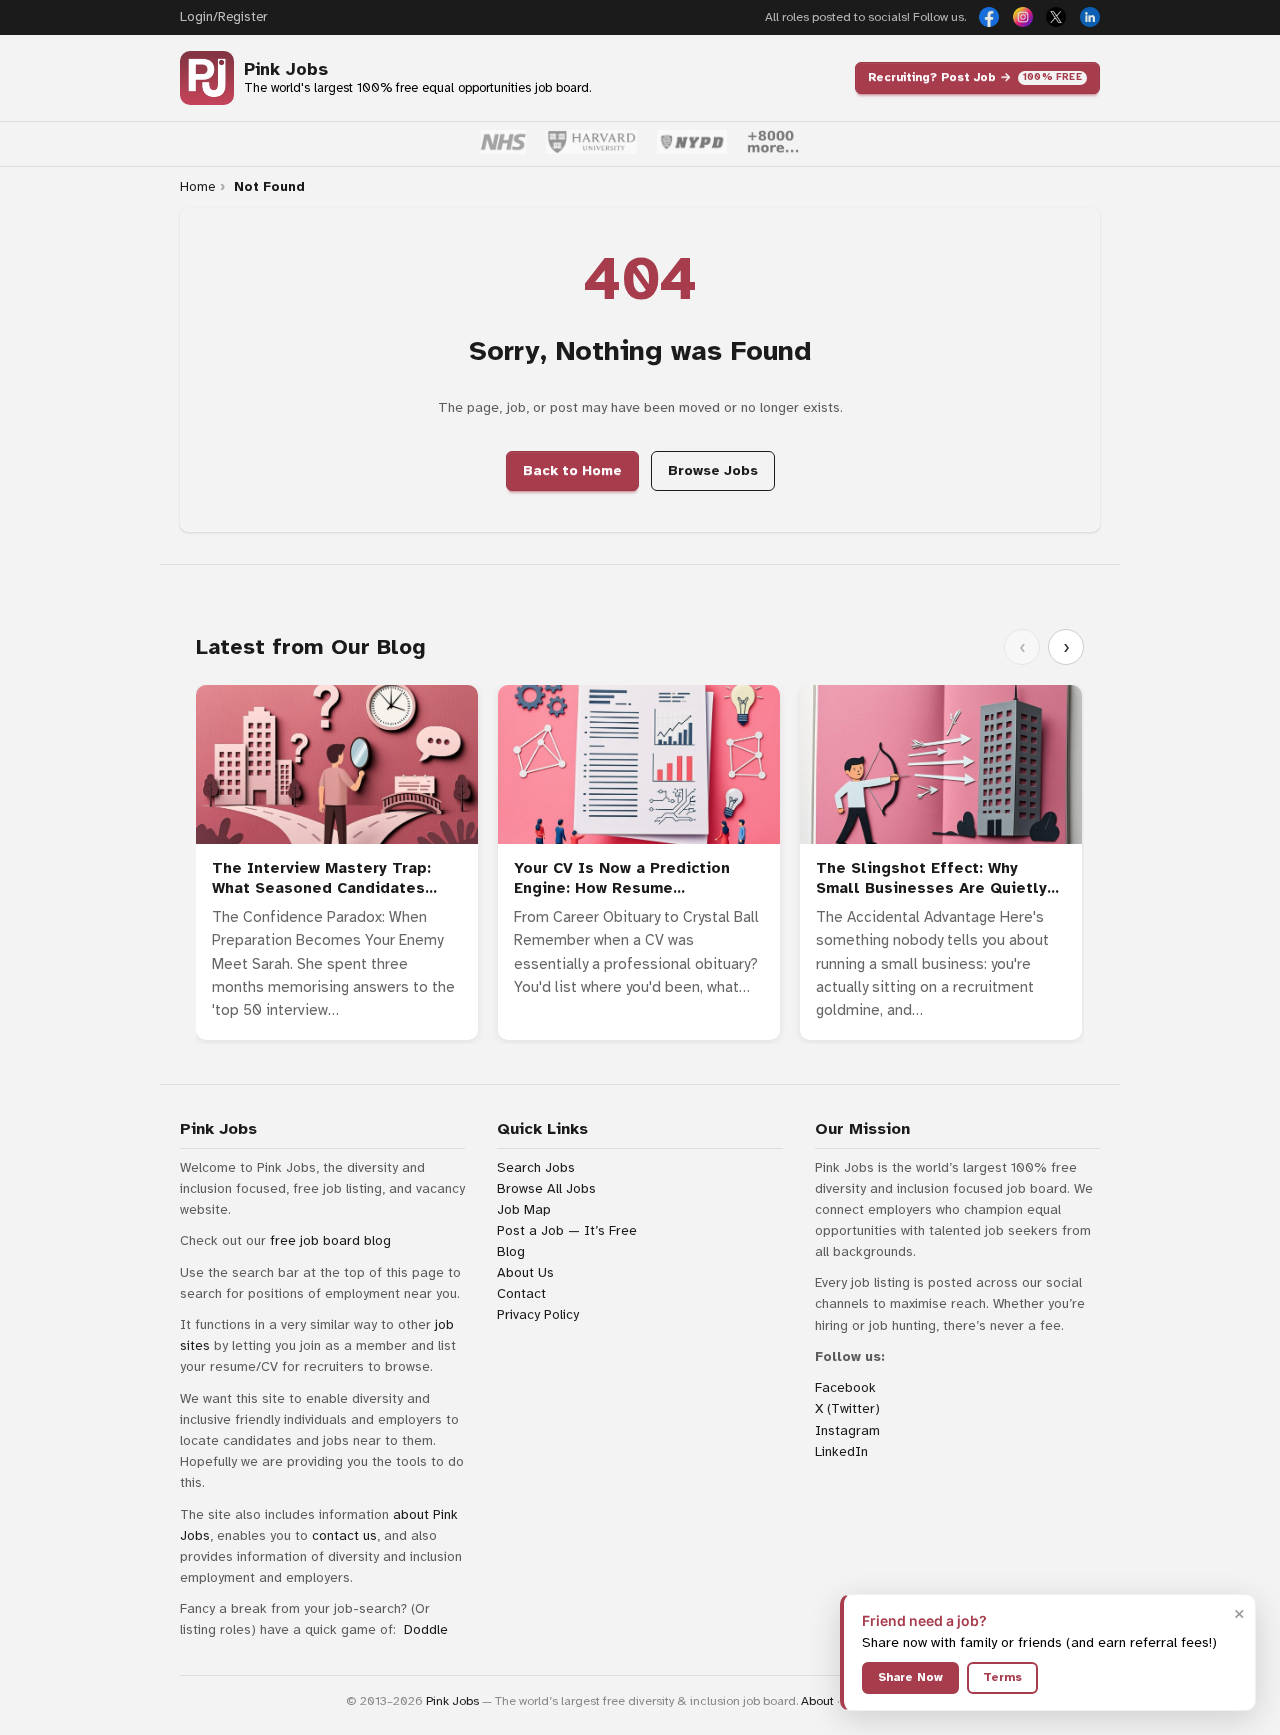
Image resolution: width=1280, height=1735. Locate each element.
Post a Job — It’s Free (567, 1230)
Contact (521, 1293)
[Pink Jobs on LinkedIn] (1090, 17)
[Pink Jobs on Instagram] (1023, 17)
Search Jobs (536, 1167)
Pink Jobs (286, 69)
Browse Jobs (713, 470)
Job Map (524, 1209)
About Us (525, 1272)
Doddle (426, 1629)
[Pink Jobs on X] (1056, 17)
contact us (344, 1535)
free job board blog (330, 1240)
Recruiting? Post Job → (975, 77)
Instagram (847, 1430)
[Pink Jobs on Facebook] (989, 17)
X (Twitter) (847, 1408)
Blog (511, 1251)
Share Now (910, 1677)
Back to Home (572, 470)
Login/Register (223, 17)
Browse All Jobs (546, 1188)
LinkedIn (841, 1451)
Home (197, 187)
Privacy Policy (538, 1314)
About (817, 1701)
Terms (1002, 1677)
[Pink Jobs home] (207, 78)
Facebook (845, 1387)
